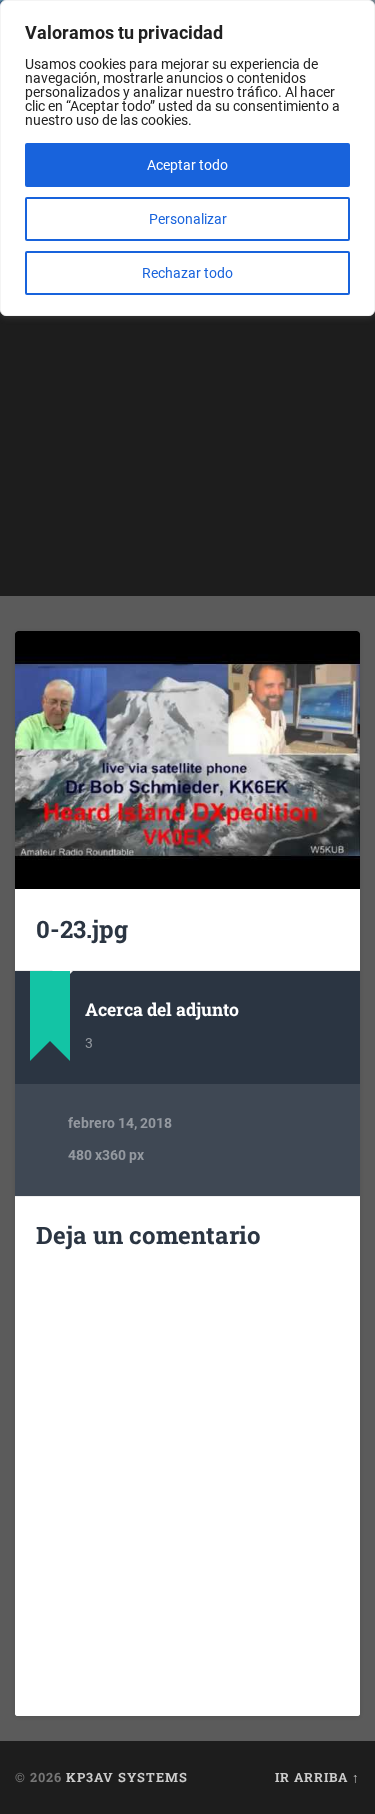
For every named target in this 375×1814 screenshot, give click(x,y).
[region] (187, 158)
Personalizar (188, 219)
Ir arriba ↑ (317, 1777)
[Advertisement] (187, 408)
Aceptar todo (187, 165)
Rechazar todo (187, 273)
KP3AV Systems (127, 1777)
